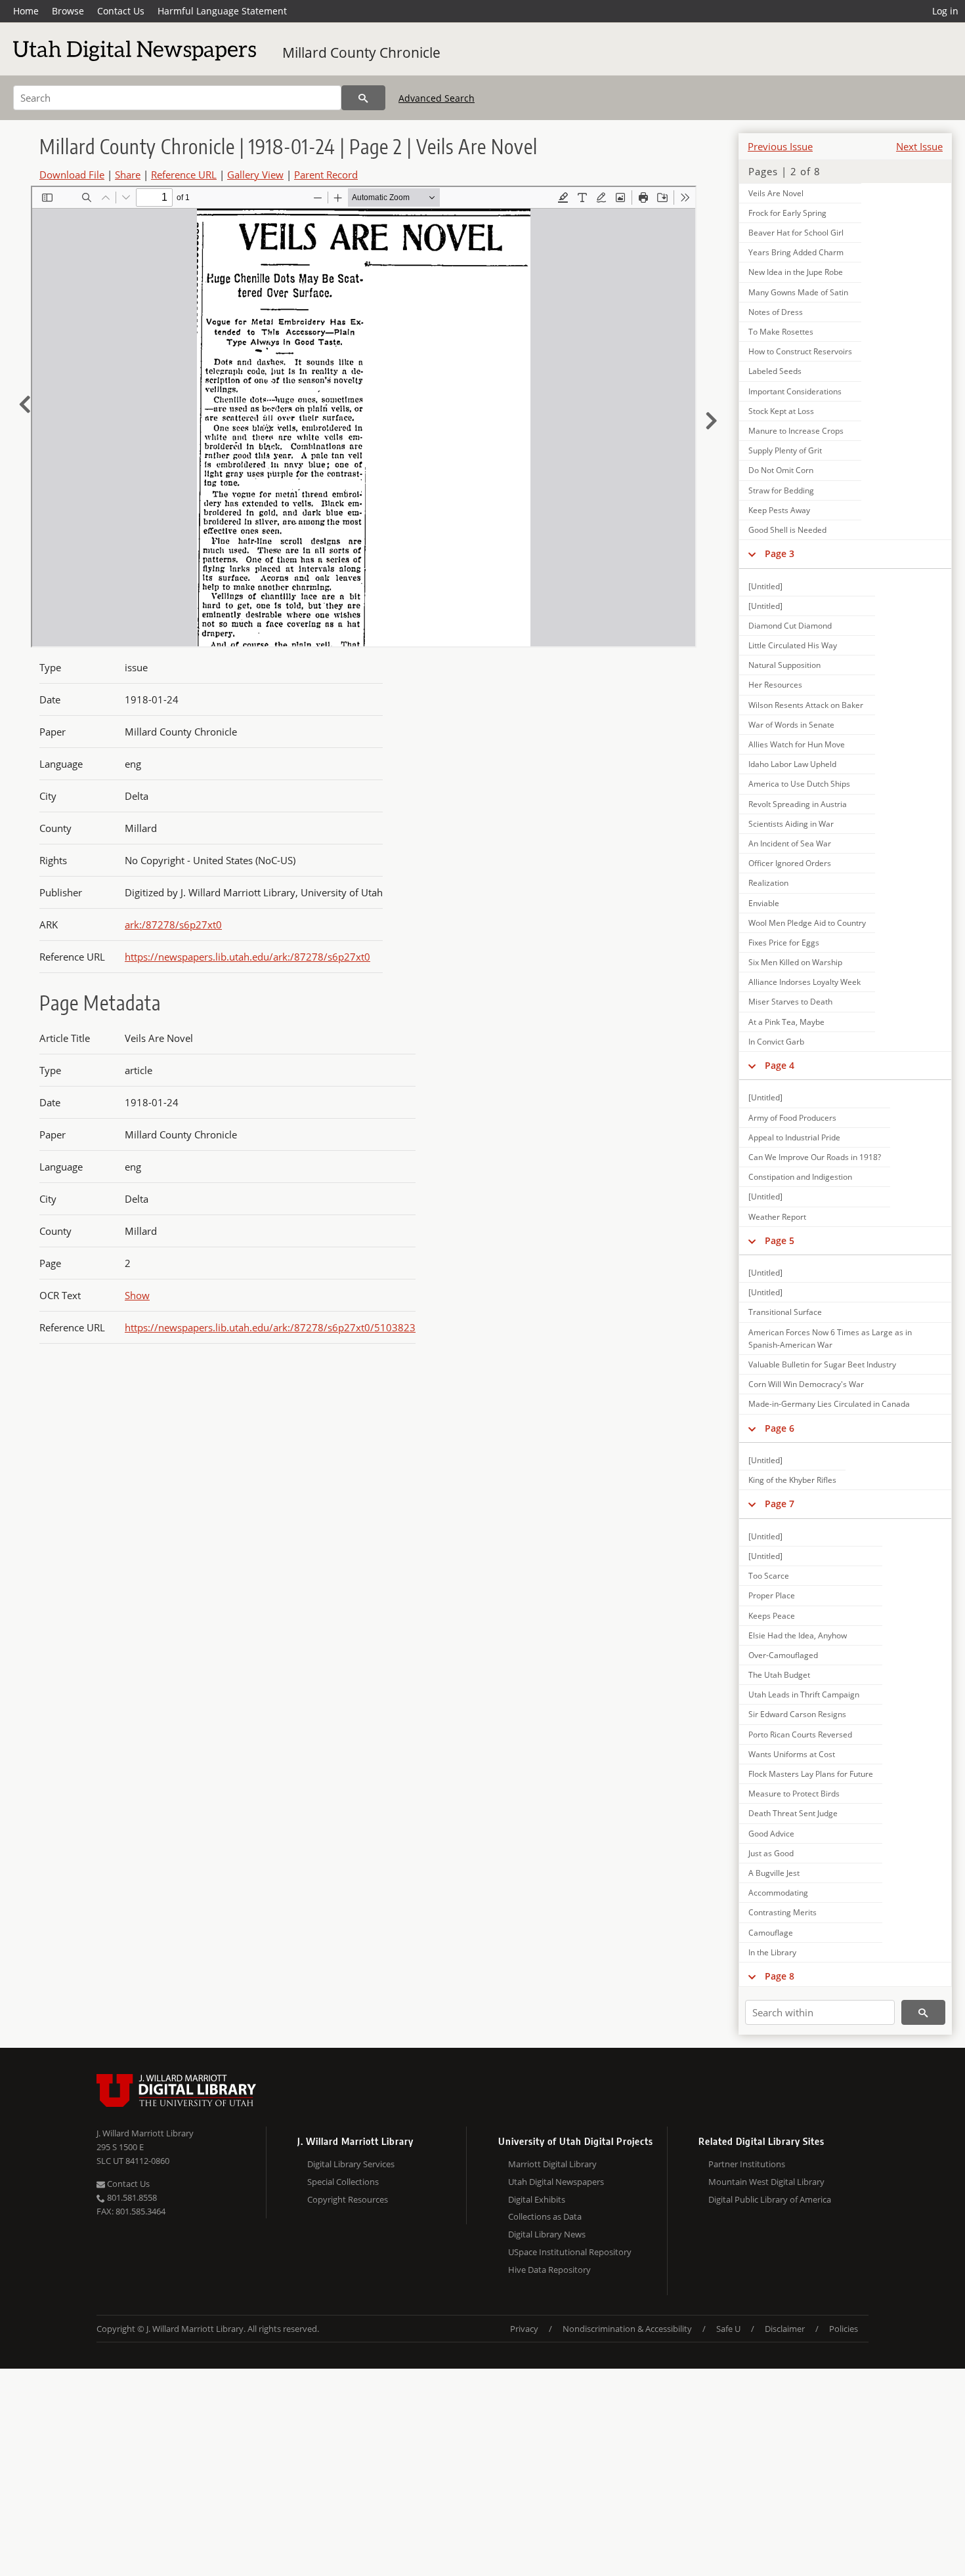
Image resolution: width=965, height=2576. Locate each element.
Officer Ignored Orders (790, 863)
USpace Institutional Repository (570, 2252)
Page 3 (780, 553)
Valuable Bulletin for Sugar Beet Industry (822, 1364)
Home (26, 11)
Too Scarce (769, 1576)
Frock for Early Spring (787, 213)
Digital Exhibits (537, 2199)
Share (128, 175)
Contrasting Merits (783, 1912)
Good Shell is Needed (787, 530)
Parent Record (326, 175)
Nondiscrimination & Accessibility (627, 2329)
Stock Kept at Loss (781, 411)
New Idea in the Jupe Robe (796, 272)
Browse (68, 11)
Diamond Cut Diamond (790, 626)
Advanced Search (437, 98)
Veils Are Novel (776, 193)
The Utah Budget (779, 1675)
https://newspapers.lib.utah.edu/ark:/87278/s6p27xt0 (247, 957)
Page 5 (780, 1240)
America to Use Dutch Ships (799, 784)
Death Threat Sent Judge (793, 1813)
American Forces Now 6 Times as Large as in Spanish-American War (830, 1339)
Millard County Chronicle (361, 52)
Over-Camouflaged (783, 1655)
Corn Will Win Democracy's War (806, 1384)
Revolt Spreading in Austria (798, 804)
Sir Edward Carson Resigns (797, 1714)
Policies (844, 2329)
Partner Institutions (747, 2164)
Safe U (728, 2329)
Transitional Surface (785, 1312)
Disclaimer (785, 2329)
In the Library (772, 1952)
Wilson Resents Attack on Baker (806, 705)
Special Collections (343, 2182)
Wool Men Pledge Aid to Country (807, 923)
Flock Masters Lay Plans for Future (811, 1774)
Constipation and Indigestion (800, 1177)
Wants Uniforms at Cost (792, 1754)
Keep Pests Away (779, 510)
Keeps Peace (772, 1616)
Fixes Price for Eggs (784, 943)
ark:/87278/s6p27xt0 (173, 924)
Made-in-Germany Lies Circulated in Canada (829, 1404)
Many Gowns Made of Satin (798, 292)
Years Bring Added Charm (796, 252)
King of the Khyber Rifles (792, 1480)
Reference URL (184, 175)
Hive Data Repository (549, 2270)
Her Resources (775, 685)
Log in (945, 11)
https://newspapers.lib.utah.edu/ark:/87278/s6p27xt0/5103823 (270, 1327)
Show (137, 1295)
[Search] (363, 98)
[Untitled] (765, 586)
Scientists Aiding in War (791, 824)
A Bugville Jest (774, 1873)
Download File (72, 175)
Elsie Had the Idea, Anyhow (798, 1635)
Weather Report (777, 1217)
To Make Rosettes (781, 332)
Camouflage (771, 1933)
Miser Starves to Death (790, 1002)
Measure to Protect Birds (794, 1794)
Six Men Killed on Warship (795, 962)
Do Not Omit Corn (781, 470)
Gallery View (255, 175)
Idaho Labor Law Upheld (792, 764)
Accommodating (778, 1893)
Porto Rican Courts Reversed (800, 1735)
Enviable (764, 903)
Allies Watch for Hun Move (797, 744)
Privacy (524, 2329)
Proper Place (772, 1595)
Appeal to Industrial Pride (794, 1137)
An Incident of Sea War (790, 843)
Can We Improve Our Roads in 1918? (815, 1157)
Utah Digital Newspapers (556, 2182)
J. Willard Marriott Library (145, 2133)
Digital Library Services (351, 2164)
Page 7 (780, 1504)
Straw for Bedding (781, 490)
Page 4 (780, 1065)
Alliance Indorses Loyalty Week (804, 982)
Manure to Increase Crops (796, 431)
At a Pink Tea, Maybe (786, 1022)
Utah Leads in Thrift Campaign (804, 1694)
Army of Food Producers (792, 1118)
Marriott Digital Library (552, 2164)
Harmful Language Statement (222, 11)
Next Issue (919, 146)
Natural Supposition (784, 665)
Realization (768, 883)
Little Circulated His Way (793, 645)
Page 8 (780, 1976)
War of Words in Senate (791, 725)
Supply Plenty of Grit (785, 450)
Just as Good (771, 1853)
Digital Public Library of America (770, 2199)
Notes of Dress (776, 312)
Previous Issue (780, 146)
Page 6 (780, 1428)
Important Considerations (795, 391)
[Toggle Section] (752, 554)
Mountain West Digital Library (766, 2182)
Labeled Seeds (775, 371)
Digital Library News (547, 2234)
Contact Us (121, 11)
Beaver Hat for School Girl (796, 233)
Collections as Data (545, 2216)
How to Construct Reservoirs (800, 351)
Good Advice (771, 1834)
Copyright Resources (348, 2199)
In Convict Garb (776, 1042)
